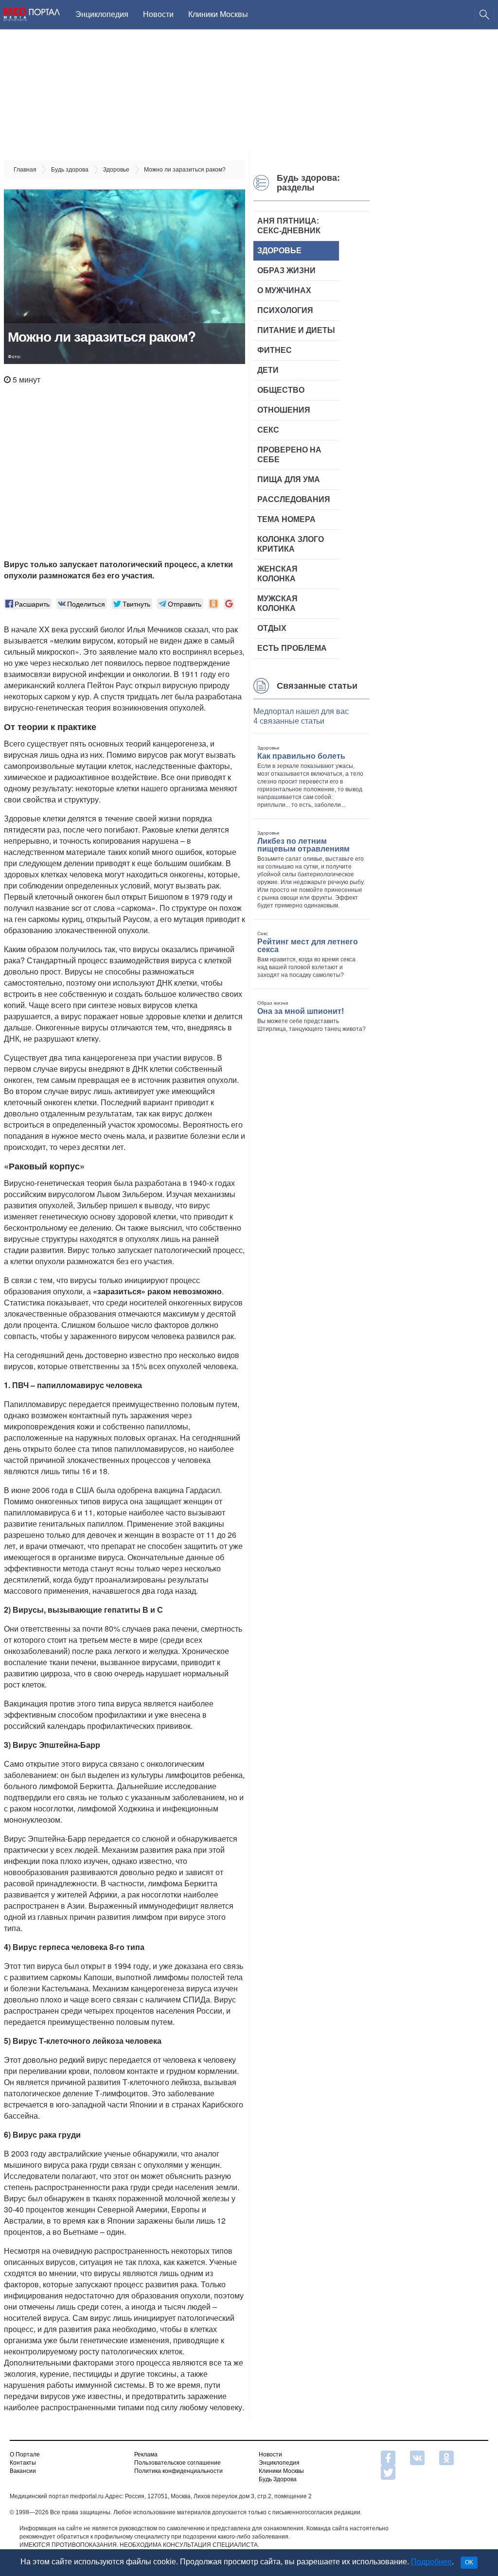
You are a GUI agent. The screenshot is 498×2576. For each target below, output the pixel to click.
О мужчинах (284, 290)
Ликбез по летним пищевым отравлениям (303, 845)
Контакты (23, 2463)
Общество (281, 390)
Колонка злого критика (291, 544)
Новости (158, 14)
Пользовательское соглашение (178, 2463)
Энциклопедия (102, 14)
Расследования (294, 499)
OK (469, 2562)
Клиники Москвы (218, 14)
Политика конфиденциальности (178, 2471)
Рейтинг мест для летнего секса (308, 946)
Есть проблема (292, 648)
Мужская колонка (277, 603)
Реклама (146, 2454)
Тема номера (286, 519)
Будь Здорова (278, 2479)
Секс (268, 430)
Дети (268, 370)
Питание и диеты (296, 330)
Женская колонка (277, 574)
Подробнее (431, 2562)
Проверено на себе (289, 455)
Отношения (284, 410)
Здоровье (279, 251)
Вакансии (23, 2471)
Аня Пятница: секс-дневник (289, 226)
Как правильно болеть (301, 756)
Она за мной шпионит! (301, 1011)
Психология (285, 310)
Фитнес (275, 350)
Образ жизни (286, 270)
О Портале (25, 2454)
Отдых (272, 628)
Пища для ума (289, 479)
